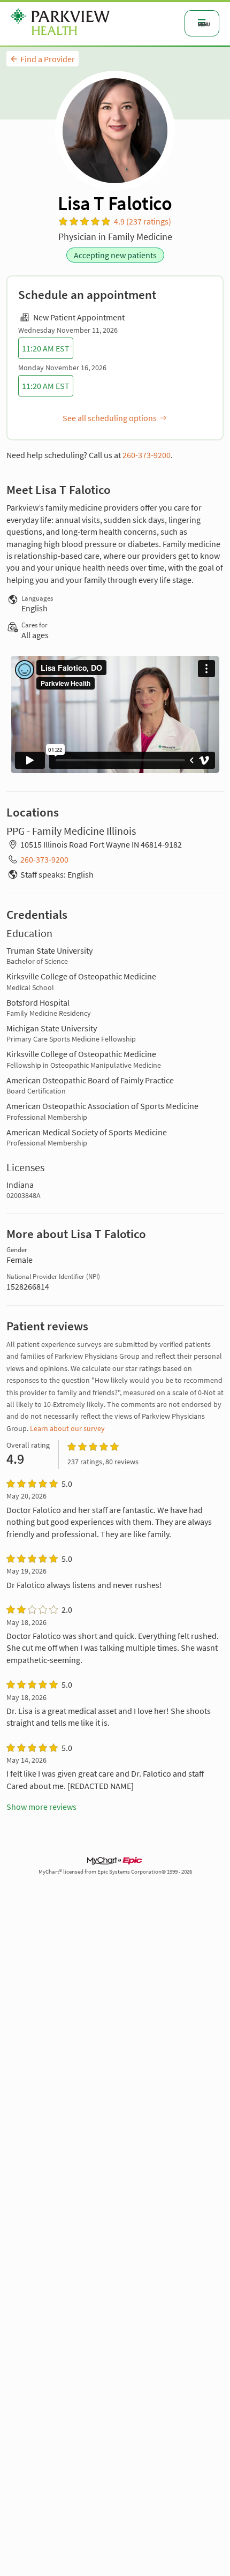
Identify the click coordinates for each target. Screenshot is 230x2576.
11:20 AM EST (46, 348)
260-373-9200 (147, 455)
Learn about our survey (67, 1428)
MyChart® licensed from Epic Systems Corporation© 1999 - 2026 (115, 1872)
